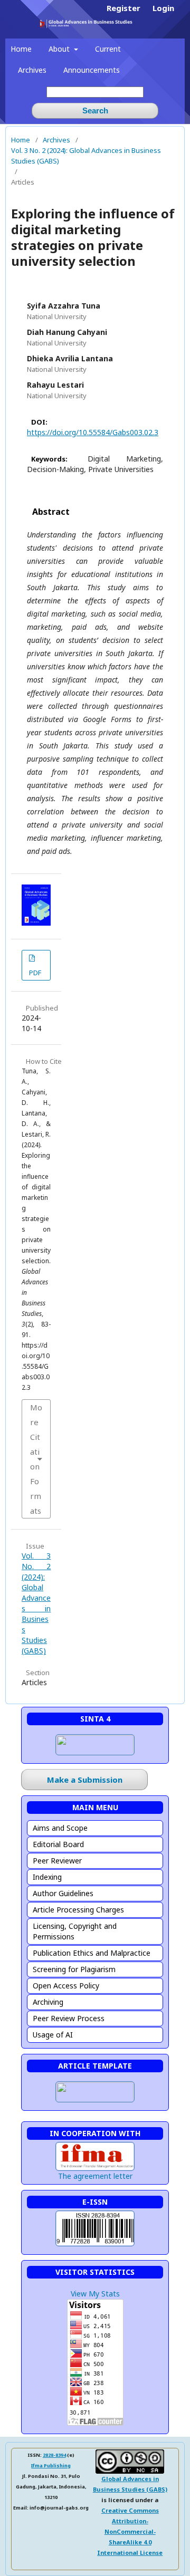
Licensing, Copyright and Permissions (75, 1931)
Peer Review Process (69, 2018)
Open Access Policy (66, 1986)
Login (163, 8)
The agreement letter (95, 2176)
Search (95, 110)
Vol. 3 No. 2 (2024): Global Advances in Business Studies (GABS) (86, 156)
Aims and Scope (60, 1828)
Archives (32, 70)
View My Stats (95, 2294)
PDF (35, 973)
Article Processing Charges (78, 1910)
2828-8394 (54, 2455)
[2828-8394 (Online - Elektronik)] (95, 2246)
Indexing (47, 1877)
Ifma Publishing (51, 2466)
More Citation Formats (36, 1459)
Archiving (48, 2002)
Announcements (92, 70)
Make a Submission (85, 1780)
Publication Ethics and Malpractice (92, 1953)
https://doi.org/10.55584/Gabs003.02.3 (93, 432)
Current (108, 49)
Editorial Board (58, 1844)
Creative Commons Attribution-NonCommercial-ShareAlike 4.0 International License (130, 2531)
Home (21, 49)
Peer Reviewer (57, 1861)
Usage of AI (53, 2035)
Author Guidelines (63, 1893)
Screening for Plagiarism (74, 1969)
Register (123, 8)
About (60, 49)
